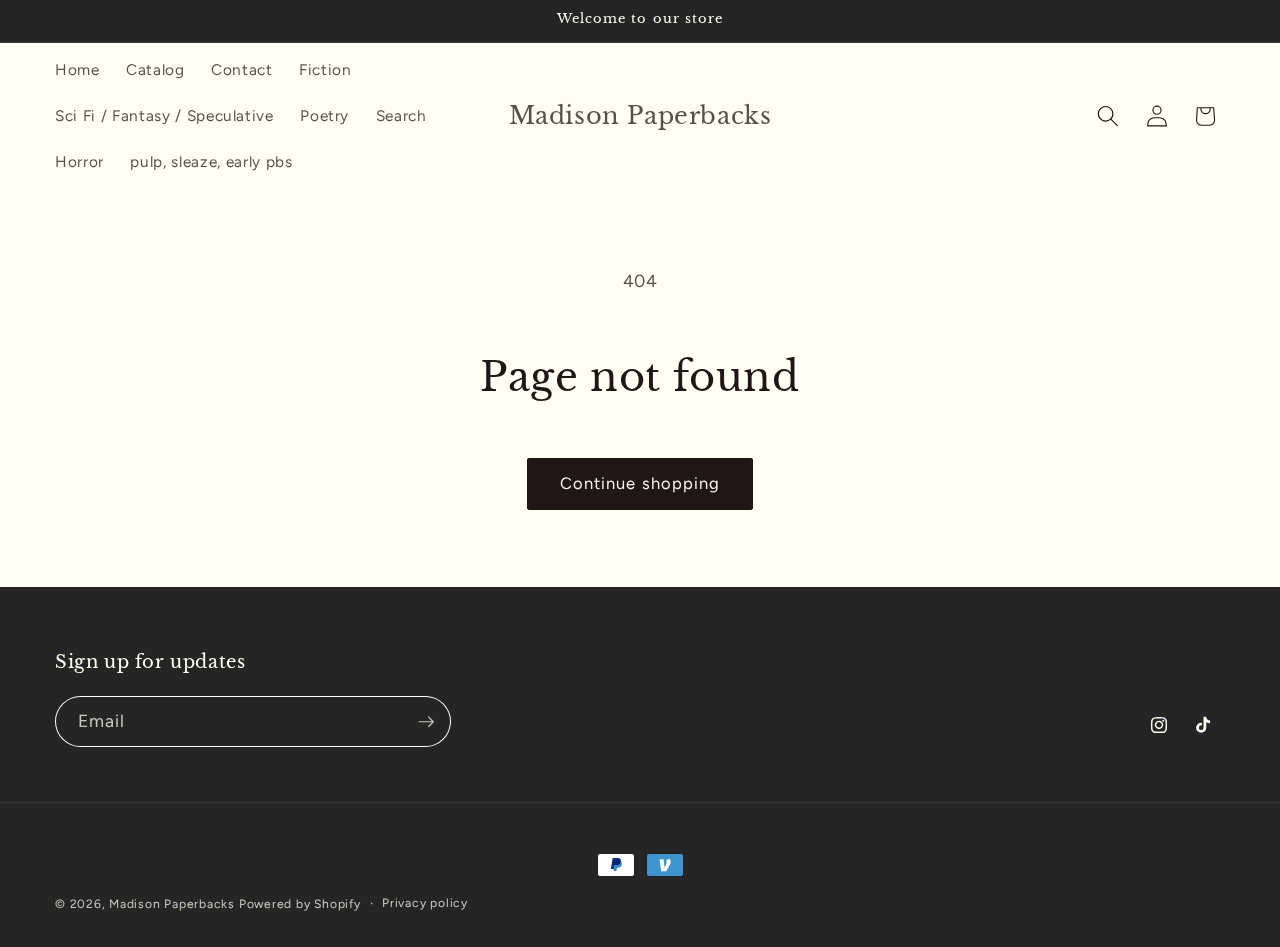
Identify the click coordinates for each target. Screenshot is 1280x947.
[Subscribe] (426, 722)
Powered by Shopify (300, 904)
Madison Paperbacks (172, 904)
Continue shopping (640, 483)
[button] (1108, 116)
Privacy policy (425, 903)
